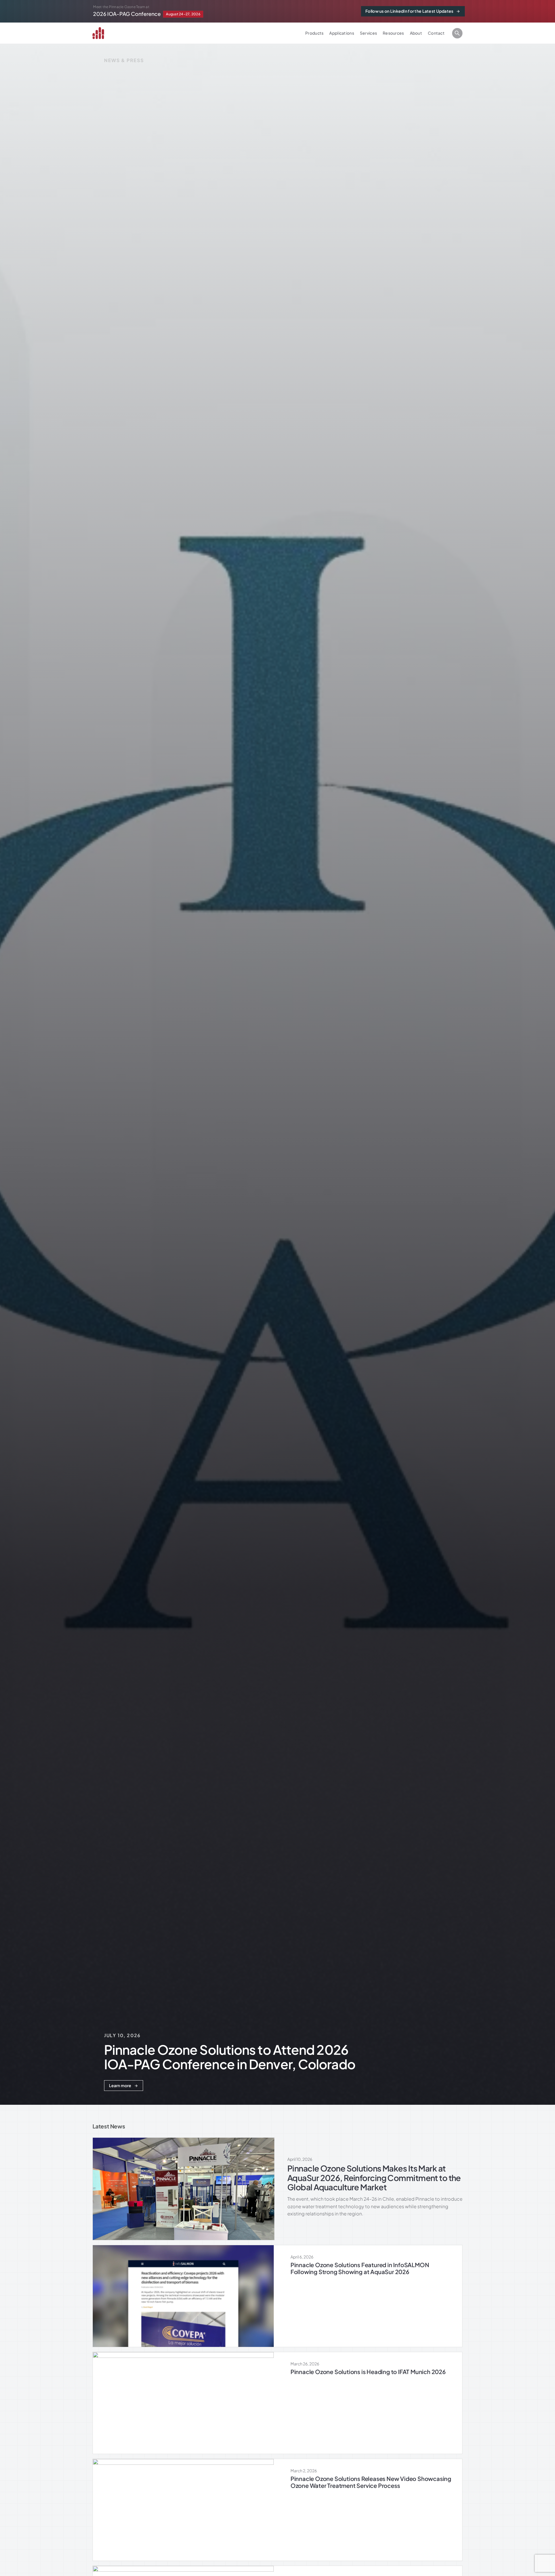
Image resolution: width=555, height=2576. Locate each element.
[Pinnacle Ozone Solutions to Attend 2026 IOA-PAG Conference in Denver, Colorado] (201, 11)
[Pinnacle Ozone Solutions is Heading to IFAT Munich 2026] (277, 2403)
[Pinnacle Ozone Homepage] (102, 33)
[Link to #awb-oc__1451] (457, 33)
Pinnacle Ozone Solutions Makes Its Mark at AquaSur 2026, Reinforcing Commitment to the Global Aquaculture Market (374, 2178)
